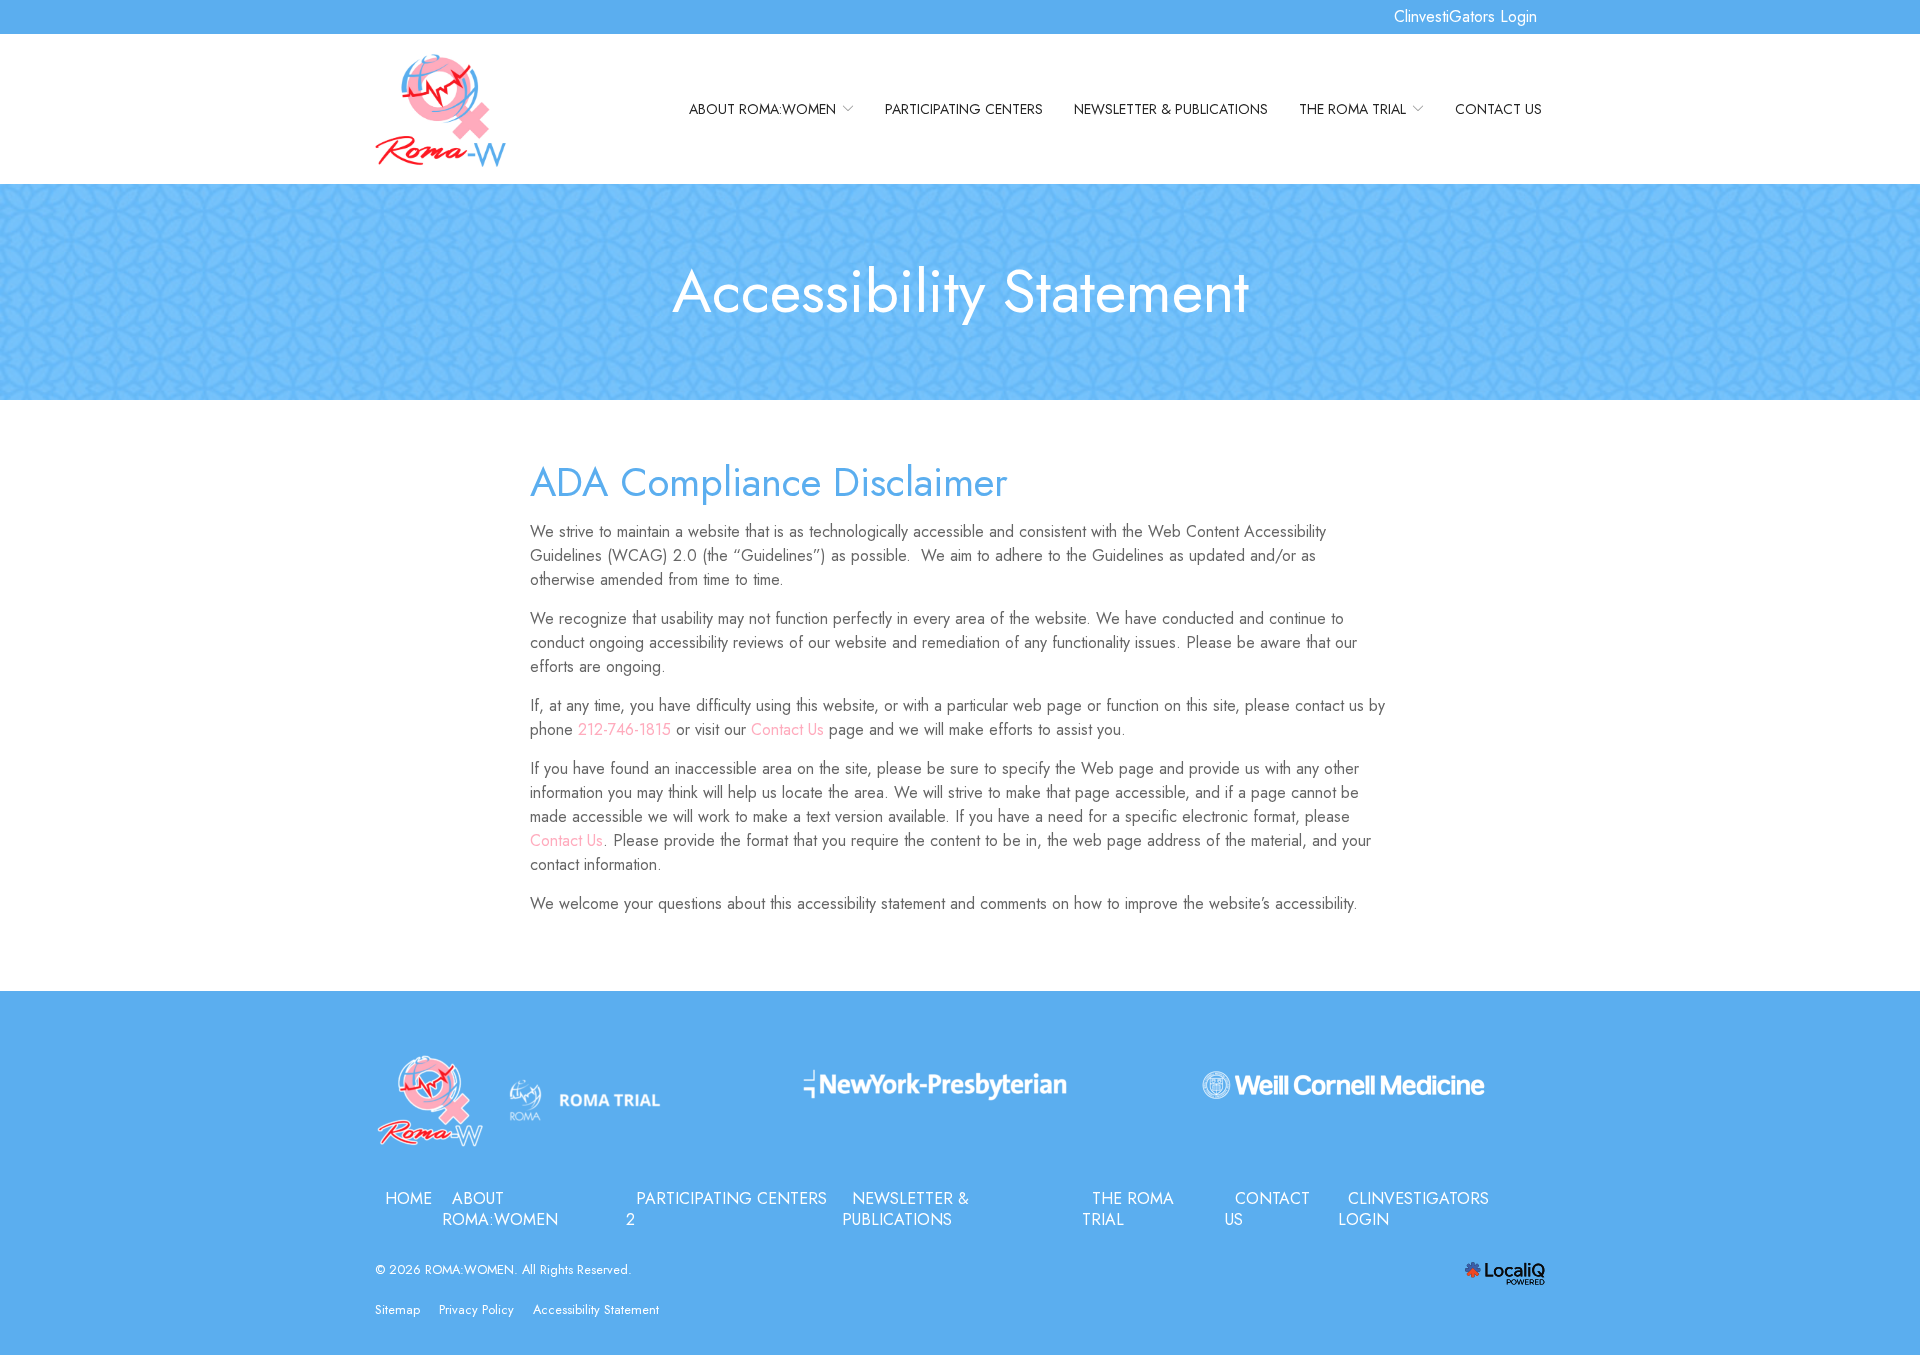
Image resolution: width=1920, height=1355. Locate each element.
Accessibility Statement (960, 292)
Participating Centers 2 (726, 1209)
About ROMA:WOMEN (762, 109)
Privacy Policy (476, 1309)
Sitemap (397, 1309)
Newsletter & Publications (1171, 109)
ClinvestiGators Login (1465, 16)
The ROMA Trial (1352, 109)
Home (408, 1198)
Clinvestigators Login (1413, 1209)
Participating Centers (964, 109)
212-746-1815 (624, 729)
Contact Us (1498, 109)
